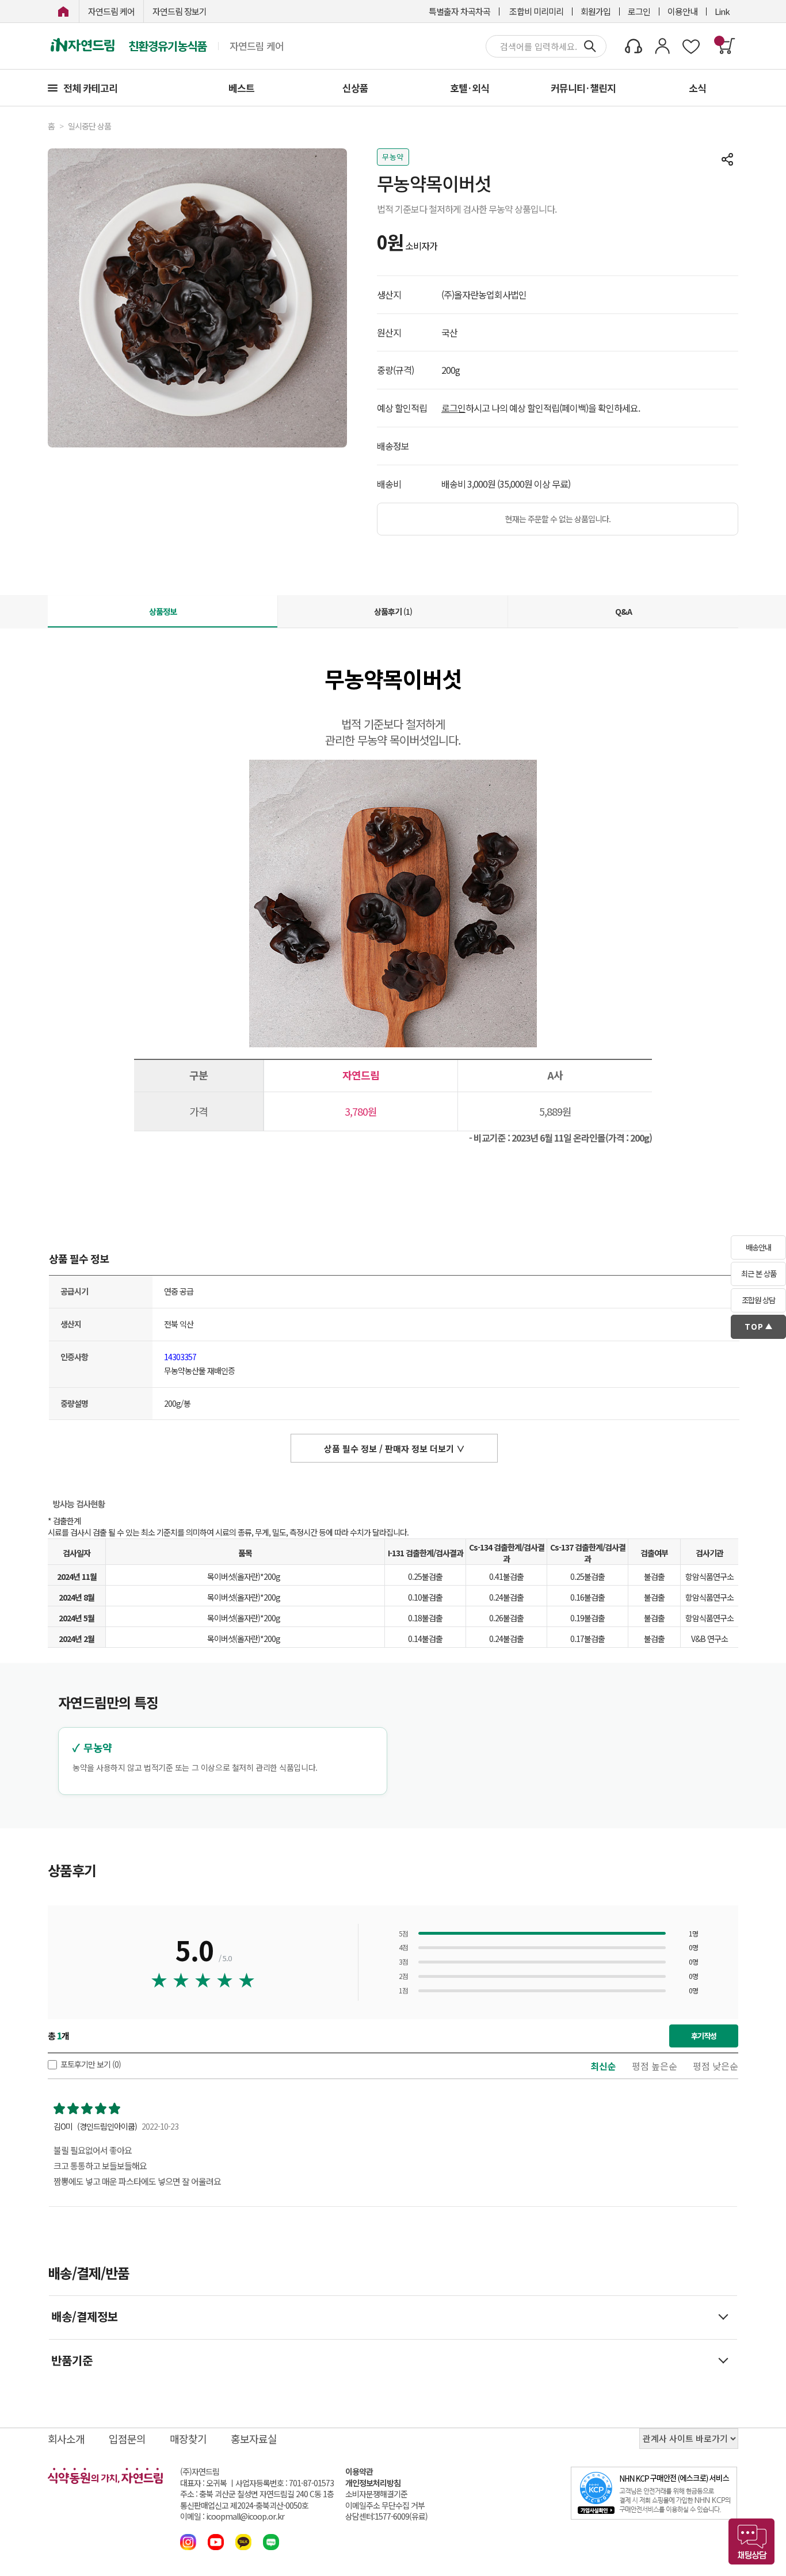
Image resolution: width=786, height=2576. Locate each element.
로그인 (639, 11)
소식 (697, 88)
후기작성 (704, 2036)
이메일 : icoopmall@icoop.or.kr (232, 2516)
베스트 (241, 88)
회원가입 (596, 11)
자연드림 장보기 (180, 11)
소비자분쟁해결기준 (376, 2494)
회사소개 (66, 2439)
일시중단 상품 (89, 126)
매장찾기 (188, 2439)
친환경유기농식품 (167, 46)
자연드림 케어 (111, 11)
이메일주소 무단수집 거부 (385, 2506)
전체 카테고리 (90, 88)
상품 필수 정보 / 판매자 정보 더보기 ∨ (394, 1448)
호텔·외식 (470, 88)
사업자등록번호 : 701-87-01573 (285, 2483)
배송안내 (758, 1247)
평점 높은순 (655, 2066)
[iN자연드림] (63, 11)
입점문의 (127, 2439)
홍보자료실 (254, 2439)
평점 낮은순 (716, 2066)
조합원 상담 (758, 1300)
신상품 (355, 88)
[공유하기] (727, 159)
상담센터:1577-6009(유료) (386, 2516)
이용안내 (682, 11)
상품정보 (163, 611)
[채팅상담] (751, 2541)
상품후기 (393, 611)
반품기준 (72, 2360)
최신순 (603, 2066)
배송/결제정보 (85, 2316)
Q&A (623, 611)
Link (722, 11)
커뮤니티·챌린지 (583, 88)
